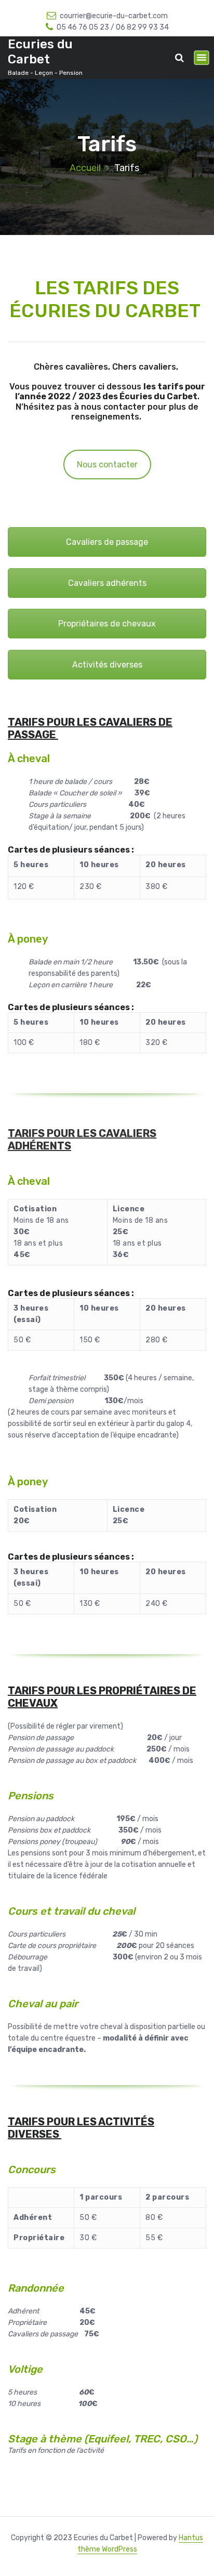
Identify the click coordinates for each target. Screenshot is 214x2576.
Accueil (85, 168)
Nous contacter (107, 465)
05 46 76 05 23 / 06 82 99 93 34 (113, 27)
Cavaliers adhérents (107, 583)
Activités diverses (107, 665)
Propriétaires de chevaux (107, 624)
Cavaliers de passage (107, 542)
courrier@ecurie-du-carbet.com (114, 16)
